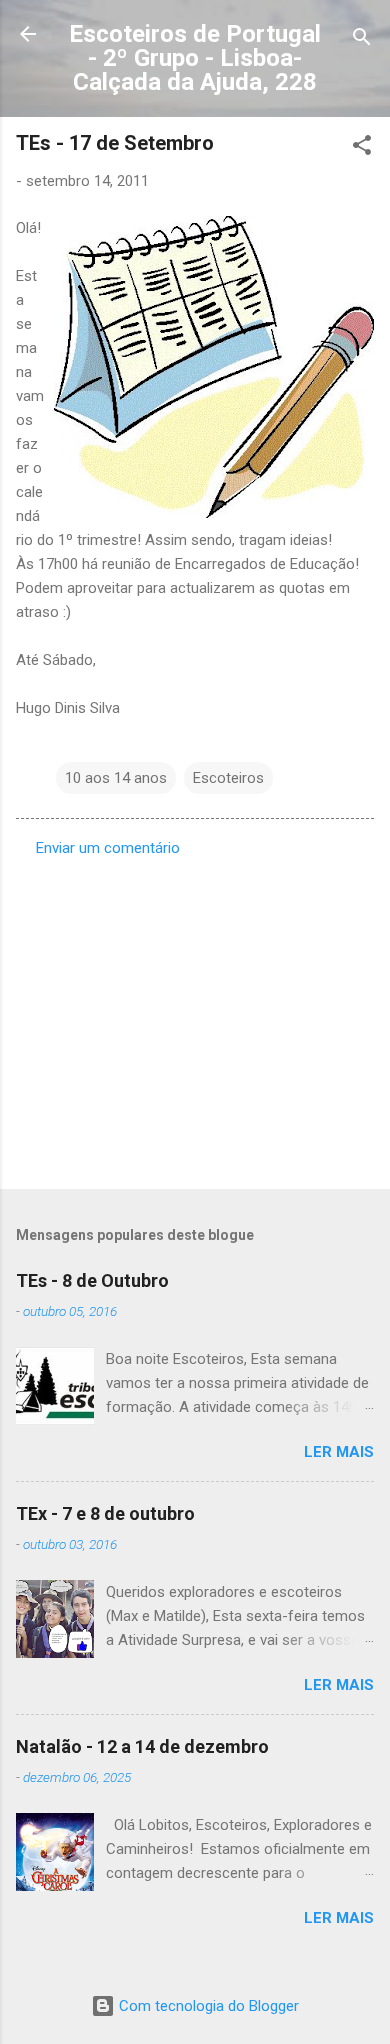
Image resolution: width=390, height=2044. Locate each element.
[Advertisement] (195, 1017)
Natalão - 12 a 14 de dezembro (142, 1746)
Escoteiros (228, 778)
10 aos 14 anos (116, 778)
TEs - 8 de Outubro (92, 1280)
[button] (362, 148)
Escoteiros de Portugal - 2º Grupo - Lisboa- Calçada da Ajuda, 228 (195, 58)
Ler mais (339, 1452)
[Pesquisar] (362, 40)
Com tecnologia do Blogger (207, 2006)
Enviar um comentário (108, 848)
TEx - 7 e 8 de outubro (105, 1513)
